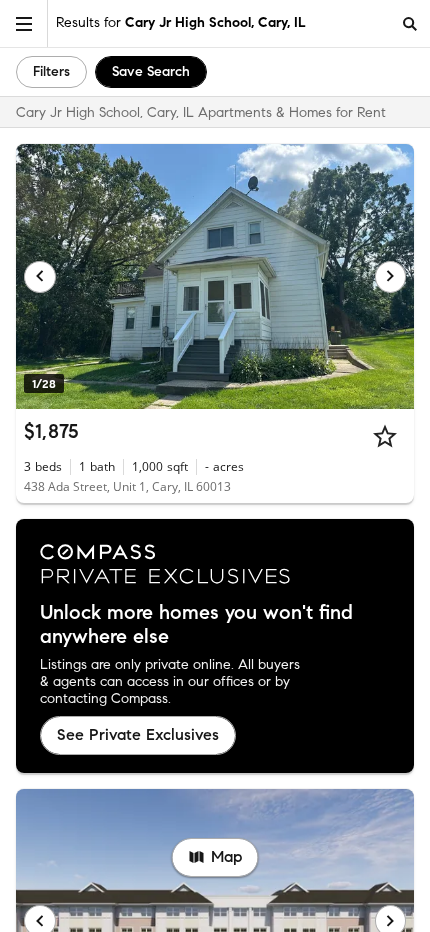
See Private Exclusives (138, 734)
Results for (181, 22)
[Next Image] (391, 277)
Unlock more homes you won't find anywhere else (196, 625)
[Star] (385, 436)
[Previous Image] (40, 277)
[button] (24, 23)
